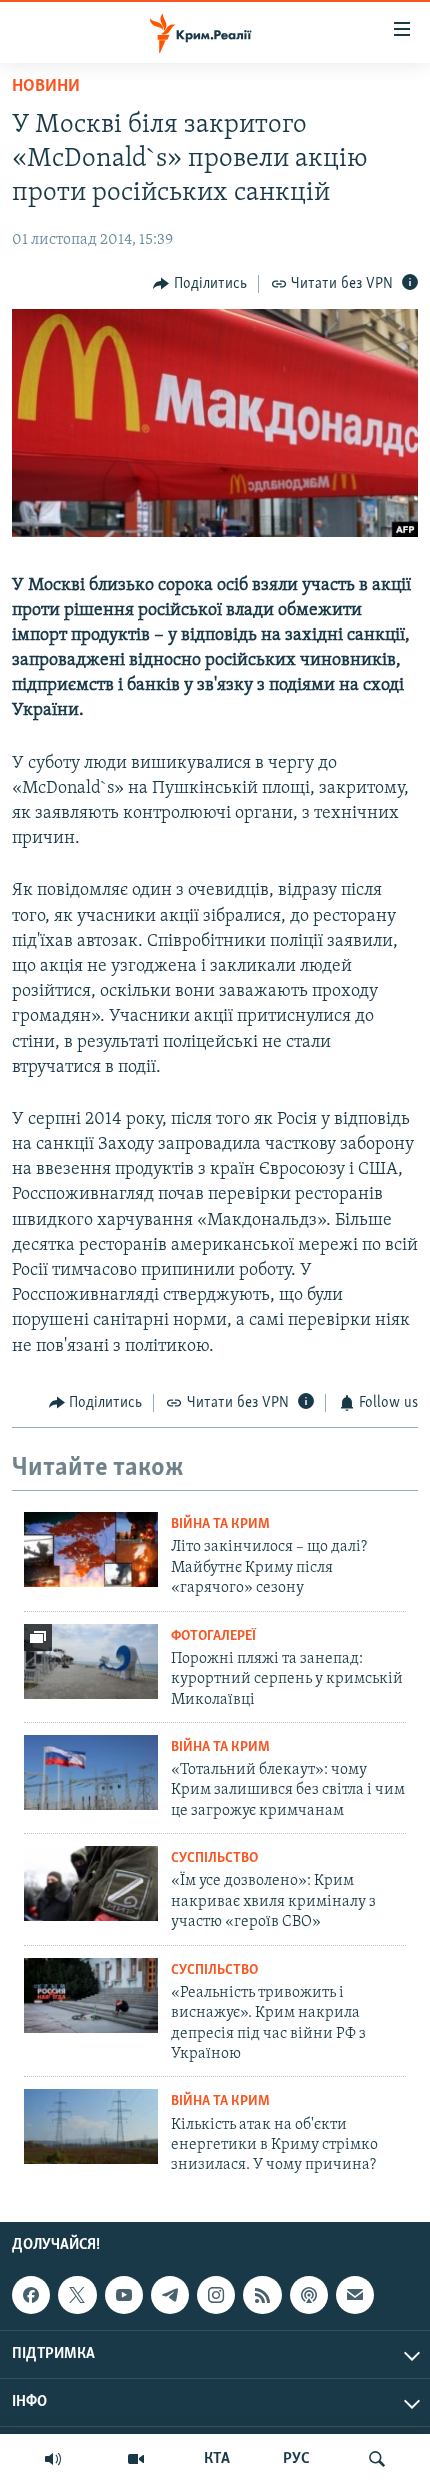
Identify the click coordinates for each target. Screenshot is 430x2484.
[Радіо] (53, 2459)
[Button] (200, 284)
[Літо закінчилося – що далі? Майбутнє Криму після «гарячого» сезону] (91, 1549)
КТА (217, 2459)
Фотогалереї (213, 1636)
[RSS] (262, 2295)
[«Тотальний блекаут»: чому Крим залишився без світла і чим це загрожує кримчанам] (91, 1772)
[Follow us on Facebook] (31, 2295)
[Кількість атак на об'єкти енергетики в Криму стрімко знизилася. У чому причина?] (91, 2126)
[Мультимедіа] (136, 2459)
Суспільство (214, 1858)
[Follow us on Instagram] (216, 2295)
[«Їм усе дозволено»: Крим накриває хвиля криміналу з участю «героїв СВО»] (91, 1883)
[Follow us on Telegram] (170, 2295)
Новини (46, 87)
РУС (296, 2459)
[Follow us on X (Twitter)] (77, 2295)
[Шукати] (377, 2459)
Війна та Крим (220, 1524)
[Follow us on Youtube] (124, 2295)
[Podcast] (309, 2295)
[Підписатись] (355, 2295)
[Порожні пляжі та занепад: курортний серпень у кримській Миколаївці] (91, 1661)
